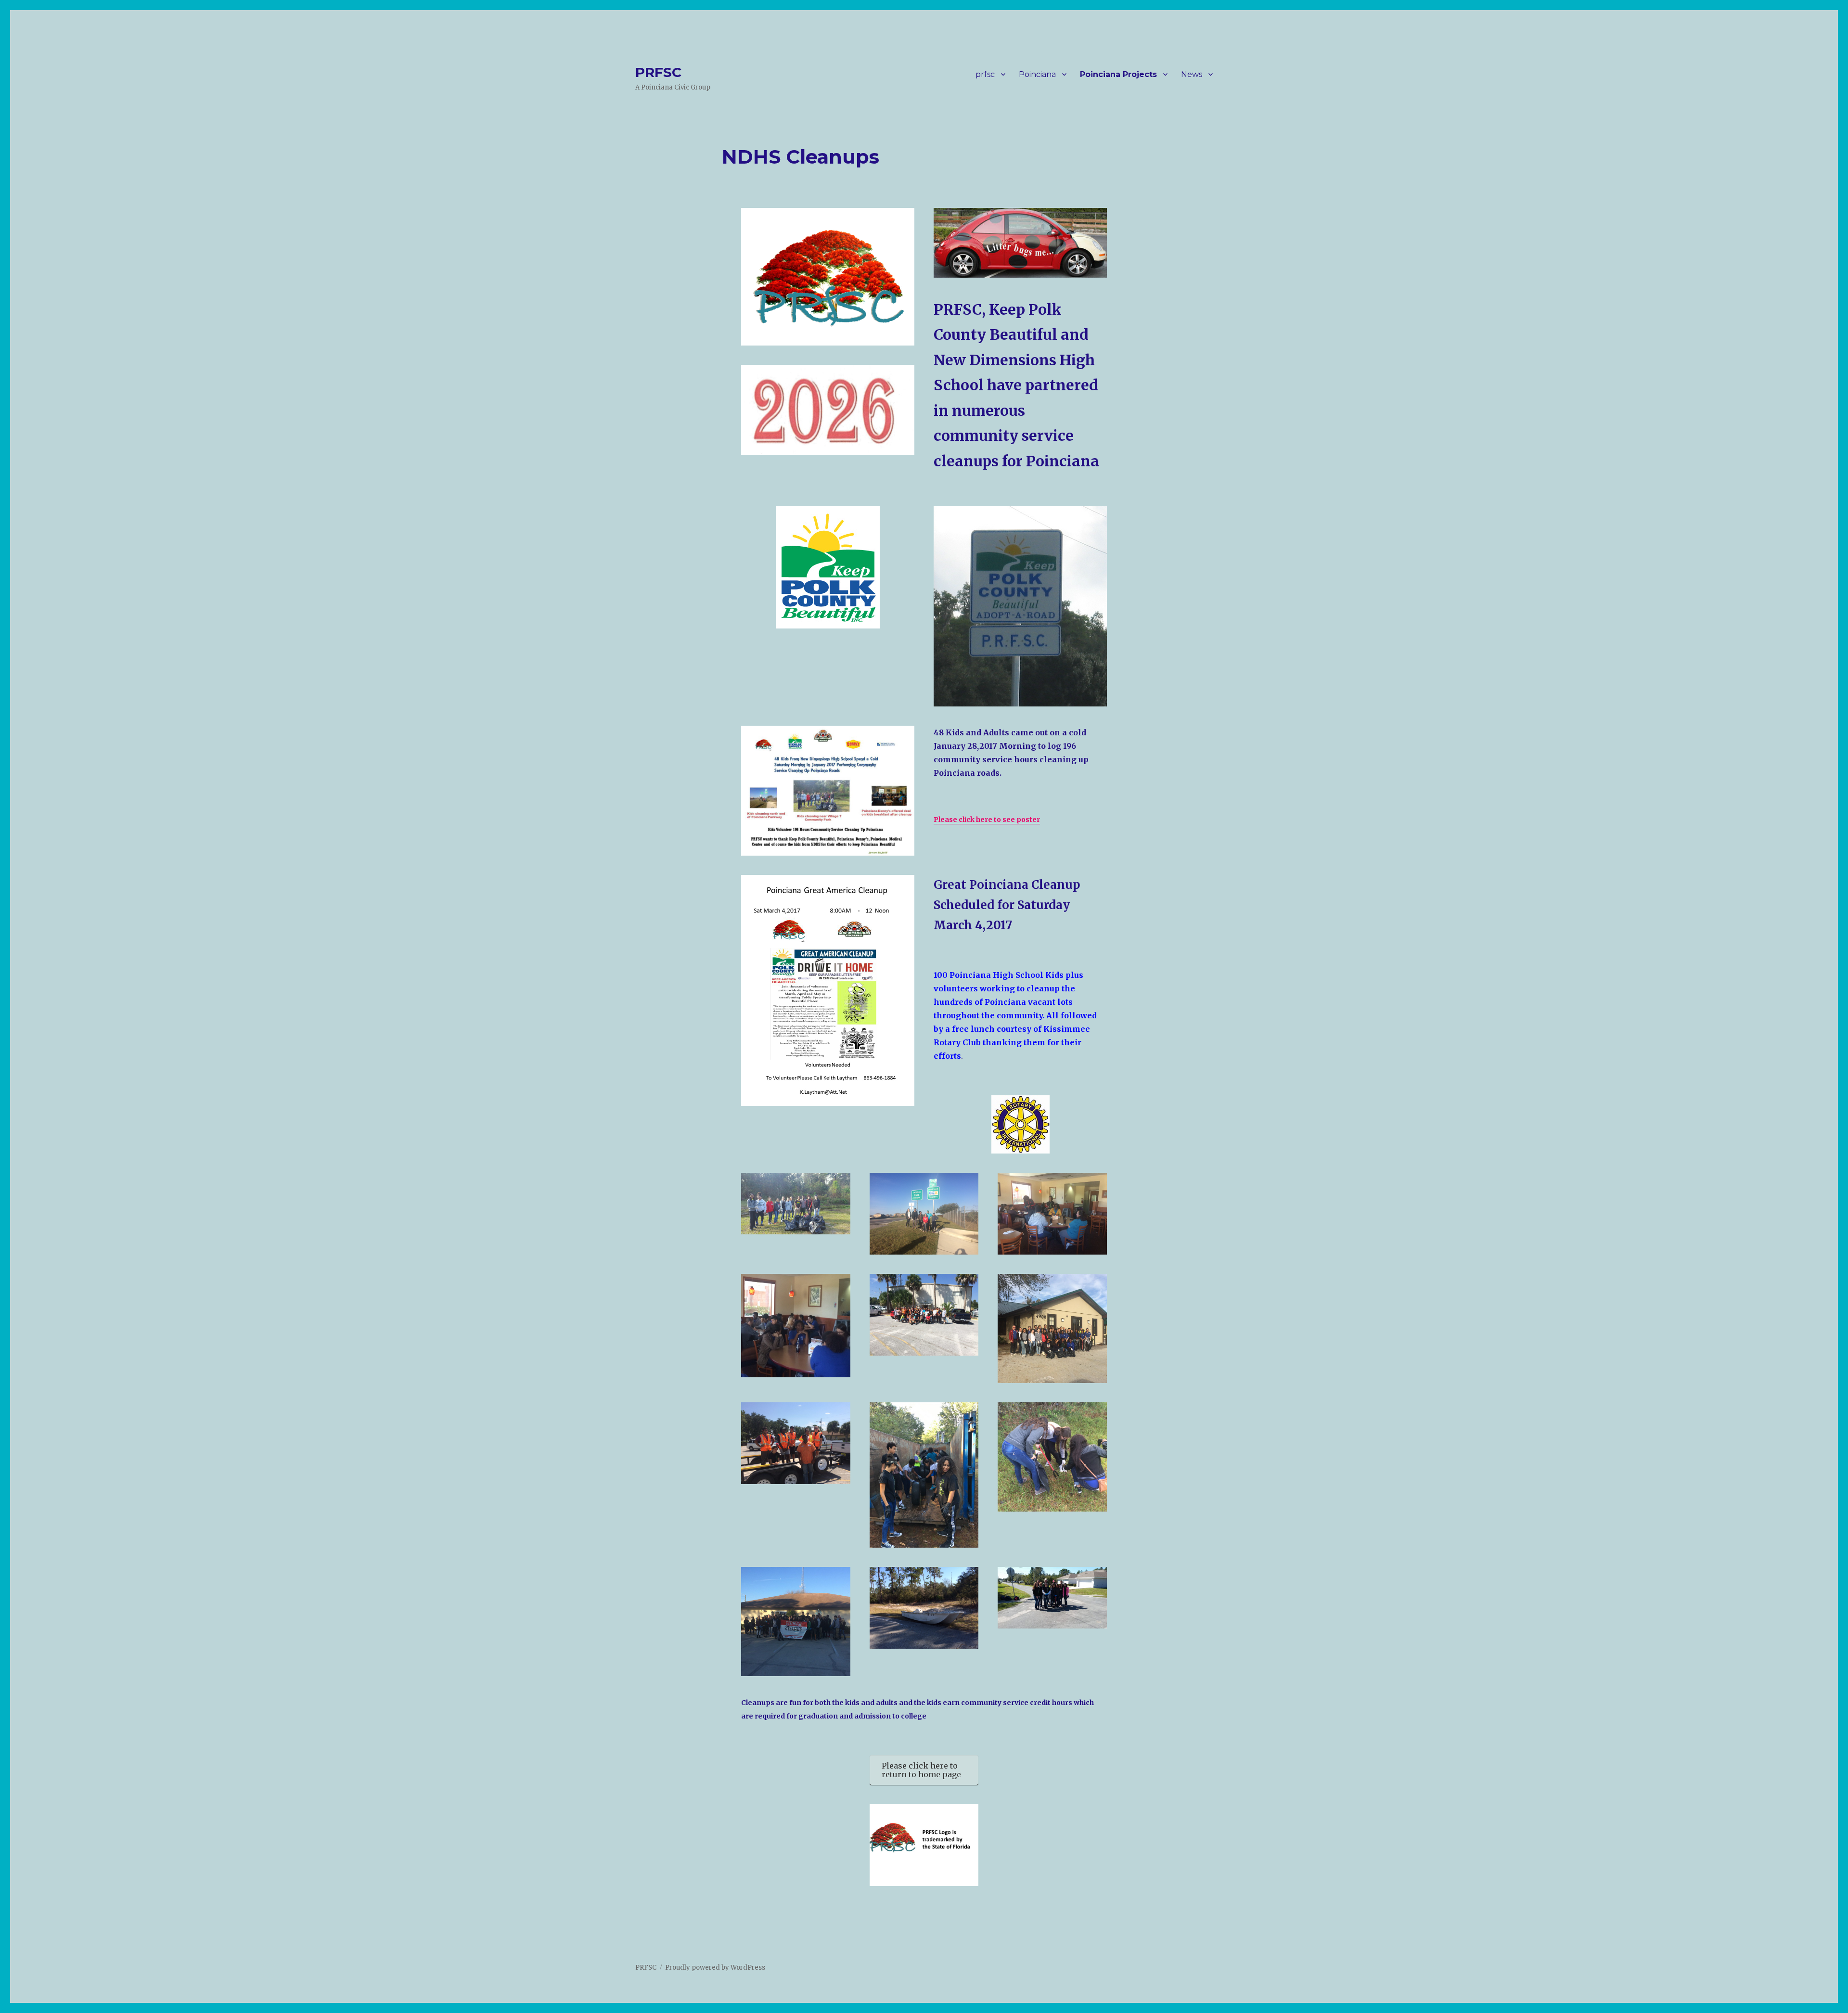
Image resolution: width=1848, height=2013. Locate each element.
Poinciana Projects (1118, 74)
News (1192, 74)
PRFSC (658, 72)
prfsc (985, 74)
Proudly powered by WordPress (715, 1968)
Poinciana (1037, 74)
